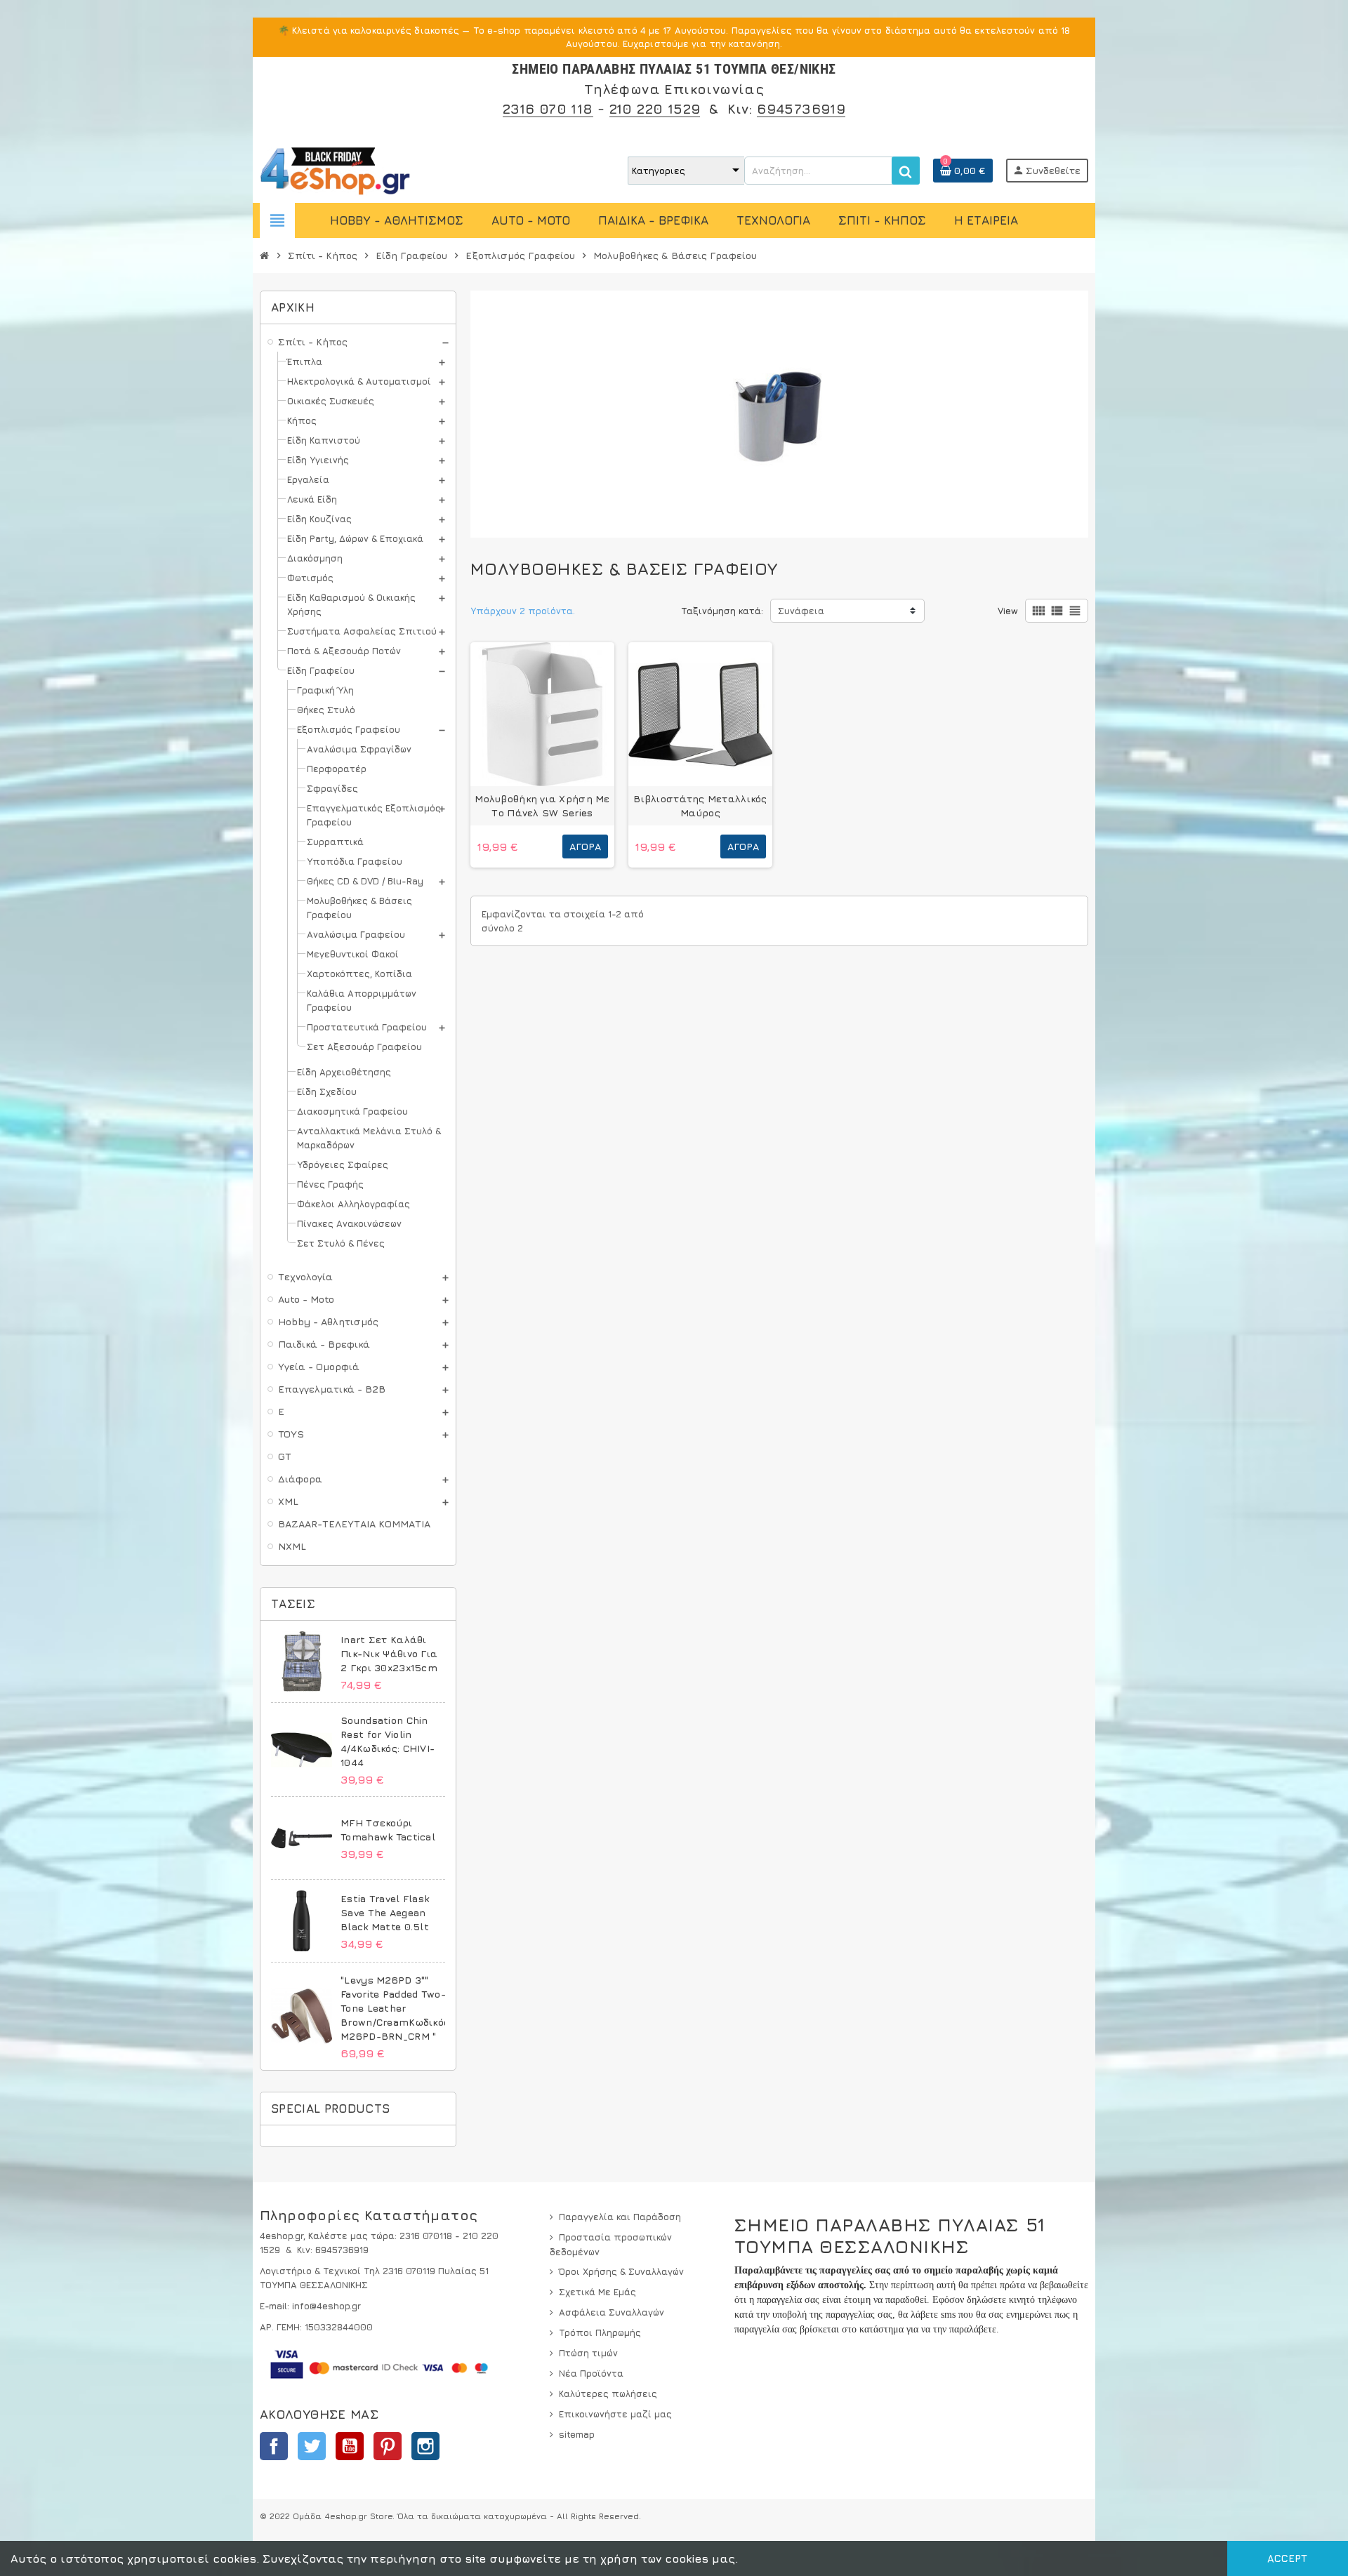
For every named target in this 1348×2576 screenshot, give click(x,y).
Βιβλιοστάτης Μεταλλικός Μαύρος (700, 805)
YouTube (350, 2446)
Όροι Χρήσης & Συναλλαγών (621, 2271)
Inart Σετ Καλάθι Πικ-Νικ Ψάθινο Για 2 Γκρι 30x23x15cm (389, 1653)
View (1008, 611)
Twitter (312, 2446)
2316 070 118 (548, 108)
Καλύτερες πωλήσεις (608, 2394)
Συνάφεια (801, 611)
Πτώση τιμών (588, 2353)
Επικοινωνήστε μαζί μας (615, 2414)
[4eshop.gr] (335, 169)
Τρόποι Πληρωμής (600, 2332)
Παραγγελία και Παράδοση (620, 2217)
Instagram (425, 2446)
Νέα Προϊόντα (591, 2373)
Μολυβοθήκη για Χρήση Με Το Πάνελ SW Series (542, 805)
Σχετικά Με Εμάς (597, 2292)
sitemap (577, 2434)
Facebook (274, 2446)
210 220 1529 (655, 108)
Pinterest (388, 2446)
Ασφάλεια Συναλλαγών (612, 2312)
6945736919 (801, 108)
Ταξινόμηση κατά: (722, 611)
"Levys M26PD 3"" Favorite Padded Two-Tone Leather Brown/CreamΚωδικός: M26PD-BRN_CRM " (396, 2008)
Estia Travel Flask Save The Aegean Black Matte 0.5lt (385, 1912)
